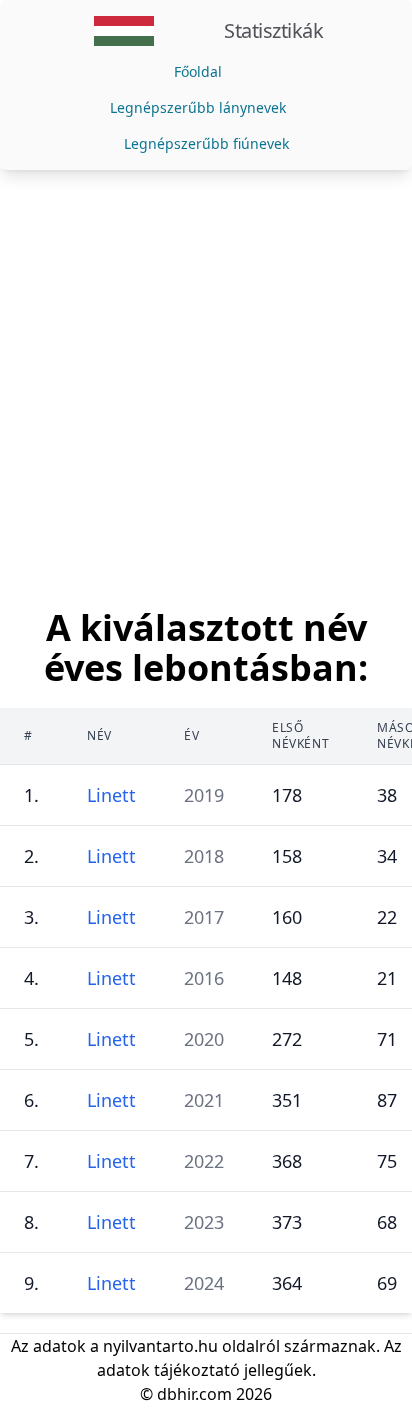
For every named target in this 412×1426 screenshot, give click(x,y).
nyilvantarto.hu (160, 1346)
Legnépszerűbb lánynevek (198, 107)
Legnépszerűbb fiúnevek (206, 143)
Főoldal (198, 71)
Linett (111, 795)
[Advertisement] (206, 386)
